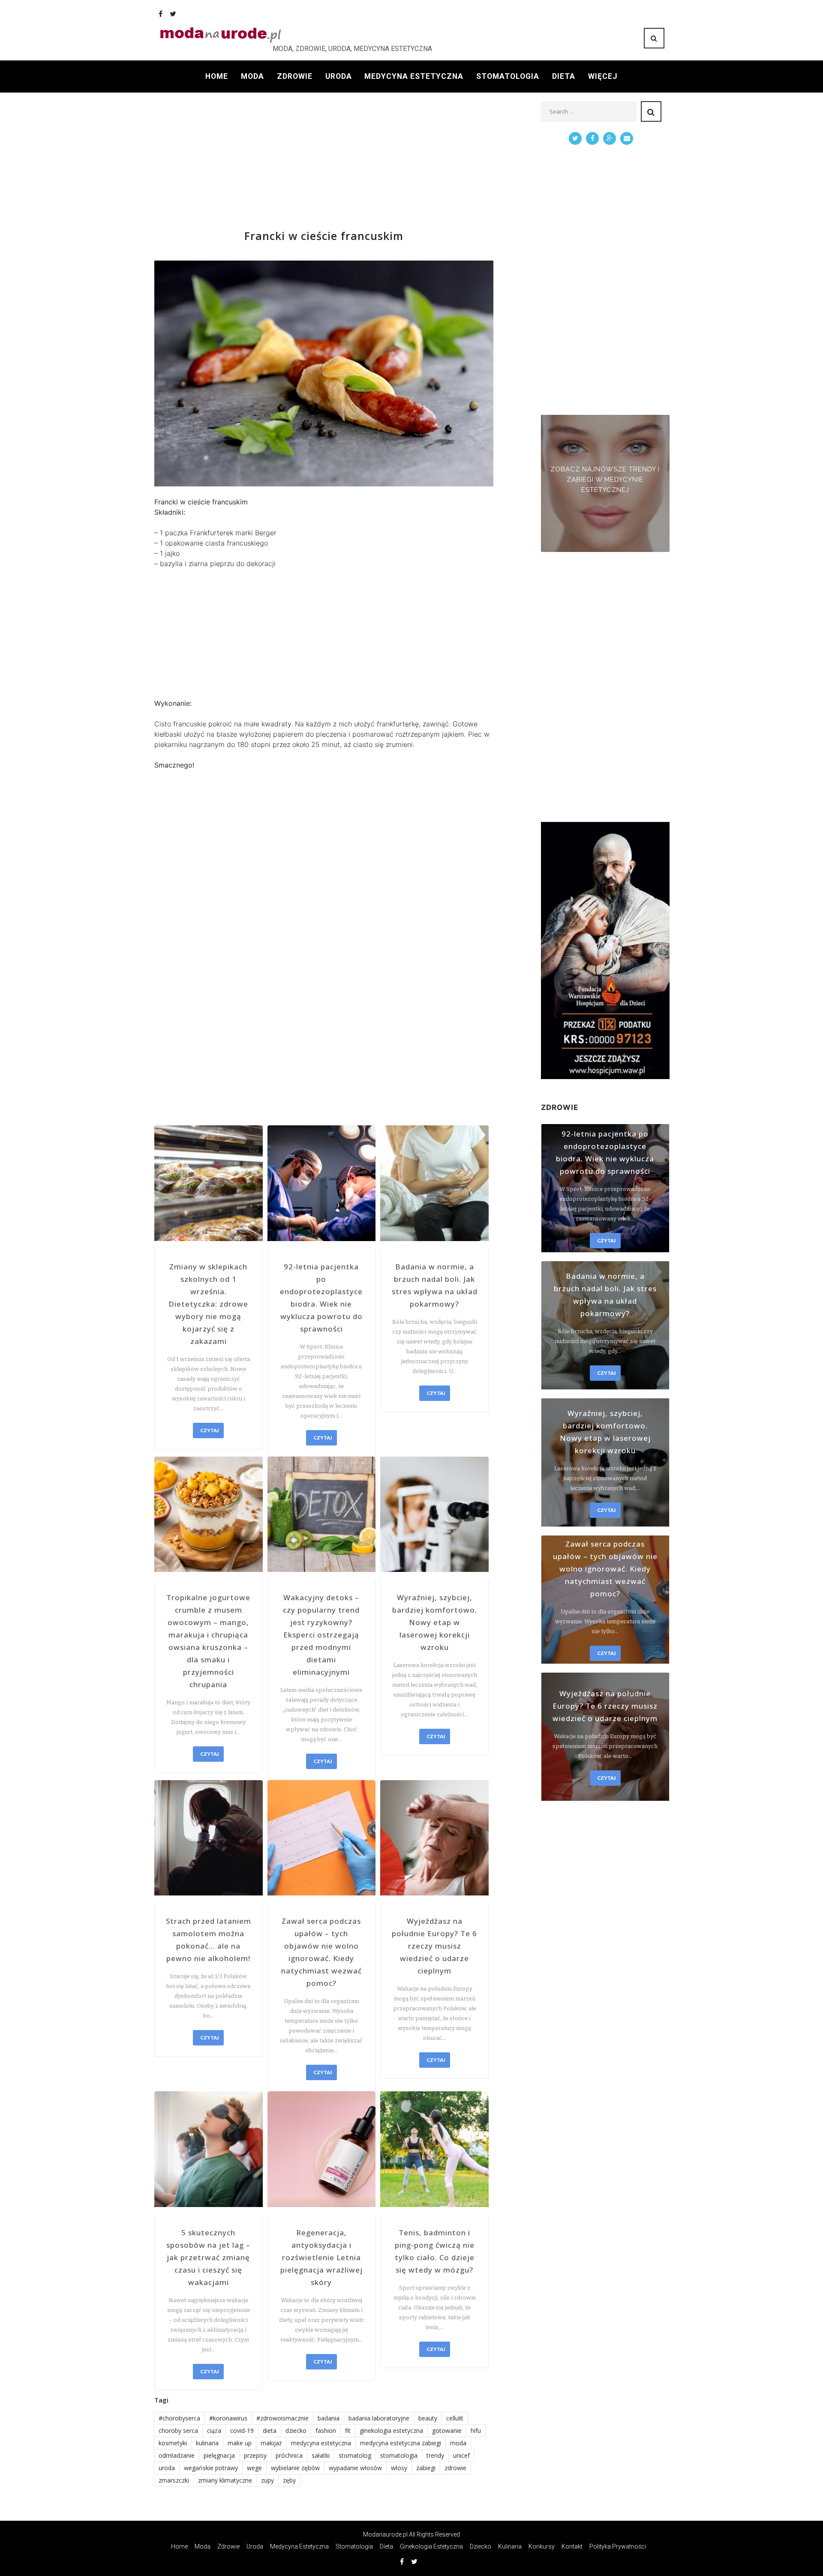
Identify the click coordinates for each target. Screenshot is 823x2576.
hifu (476, 2431)
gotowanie (447, 2431)
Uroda (339, 76)
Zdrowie (295, 76)
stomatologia (399, 2455)
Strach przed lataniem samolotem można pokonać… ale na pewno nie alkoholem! (209, 1940)
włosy (399, 2468)
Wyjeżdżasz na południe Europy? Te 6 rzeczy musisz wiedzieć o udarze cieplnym (434, 1946)
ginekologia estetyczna (391, 2431)
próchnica (289, 2455)
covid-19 (242, 2431)
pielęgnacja (219, 2455)
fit (348, 2431)
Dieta (564, 76)
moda (458, 2443)
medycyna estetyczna (321, 2443)
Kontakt (572, 2546)
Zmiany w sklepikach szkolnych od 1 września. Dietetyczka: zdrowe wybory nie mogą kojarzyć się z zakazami (208, 1304)
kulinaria (207, 2443)
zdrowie (455, 2468)
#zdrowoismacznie (282, 2418)
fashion (326, 2431)
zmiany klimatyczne (225, 2480)
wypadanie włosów (355, 2468)
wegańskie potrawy (211, 2468)
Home (217, 76)
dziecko (296, 2431)
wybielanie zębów (295, 2468)
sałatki (321, 2455)
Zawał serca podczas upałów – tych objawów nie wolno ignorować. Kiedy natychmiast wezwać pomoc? (321, 1952)
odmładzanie (177, 2455)
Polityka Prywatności (618, 2546)
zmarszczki (174, 2480)
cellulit (455, 2418)
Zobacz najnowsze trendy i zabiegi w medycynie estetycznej (605, 480)
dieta (270, 2431)
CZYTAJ (209, 1430)
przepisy (255, 2455)
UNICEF (461, 2455)
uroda (167, 2468)
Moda (252, 76)
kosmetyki (173, 2443)
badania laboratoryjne (379, 2418)
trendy (435, 2455)
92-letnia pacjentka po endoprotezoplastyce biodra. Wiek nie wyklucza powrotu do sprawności (321, 1298)
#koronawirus (228, 2418)
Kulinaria (510, 2546)
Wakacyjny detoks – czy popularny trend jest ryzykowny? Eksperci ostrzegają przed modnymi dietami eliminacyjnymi (321, 1635)
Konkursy (542, 2546)
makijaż (271, 2443)
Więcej (603, 76)
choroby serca (178, 2431)
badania (329, 2418)
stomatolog (355, 2455)
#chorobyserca (179, 2418)
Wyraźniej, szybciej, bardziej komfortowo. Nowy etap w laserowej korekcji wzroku (435, 1622)
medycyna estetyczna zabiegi (401, 2443)
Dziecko (481, 2546)
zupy (267, 2480)
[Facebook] (161, 14)
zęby (289, 2480)
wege (254, 2468)
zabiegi (426, 2468)
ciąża (214, 2431)
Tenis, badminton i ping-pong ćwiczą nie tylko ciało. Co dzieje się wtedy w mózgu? (435, 2251)
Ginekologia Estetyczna (431, 2546)
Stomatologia (508, 76)
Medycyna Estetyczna (414, 76)
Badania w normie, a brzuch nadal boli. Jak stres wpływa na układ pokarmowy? (435, 1285)
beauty (428, 2418)
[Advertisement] (324, 161)
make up (240, 2443)
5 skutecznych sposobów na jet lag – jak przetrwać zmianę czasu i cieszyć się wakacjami (208, 2257)
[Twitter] (173, 14)
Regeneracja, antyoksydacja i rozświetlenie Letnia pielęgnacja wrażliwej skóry (321, 2257)
